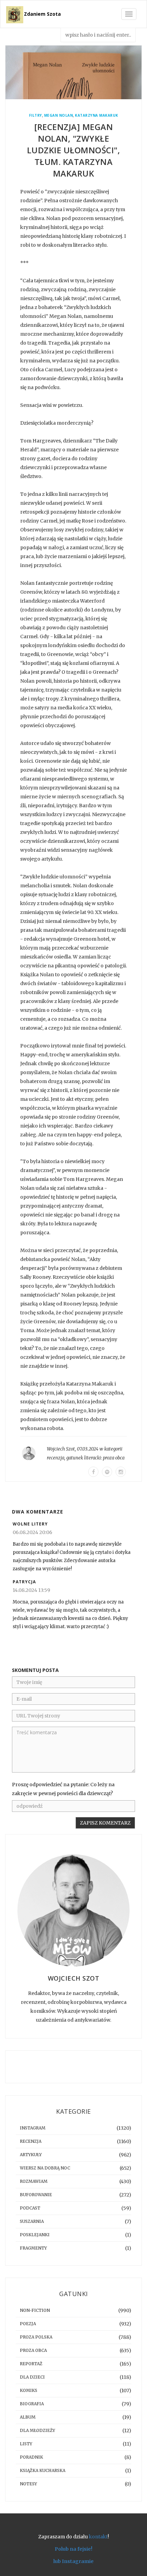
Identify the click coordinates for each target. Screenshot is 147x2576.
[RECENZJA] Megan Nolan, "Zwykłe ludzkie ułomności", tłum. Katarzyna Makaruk (74, 150)
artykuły (31, 2155)
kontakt (98, 2537)
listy (26, 2444)
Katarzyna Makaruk (97, 115)
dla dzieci (32, 2377)
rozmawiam (34, 2181)
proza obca (114, 1458)
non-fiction (35, 2310)
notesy (28, 2484)
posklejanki (35, 2235)
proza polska (36, 2337)
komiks (29, 2390)
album (28, 2417)
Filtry (36, 115)
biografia (32, 2404)
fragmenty (33, 2248)
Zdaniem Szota (42, 14)
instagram (33, 2128)
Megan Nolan (59, 115)
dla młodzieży (37, 2430)
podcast (30, 2208)
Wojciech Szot (61, 1449)
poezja (28, 2324)
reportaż (31, 2364)
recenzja (56, 1458)
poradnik (31, 2457)
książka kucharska (43, 2470)
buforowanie (36, 2195)
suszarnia (32, 2221)
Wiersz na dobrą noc (45, 2168)
